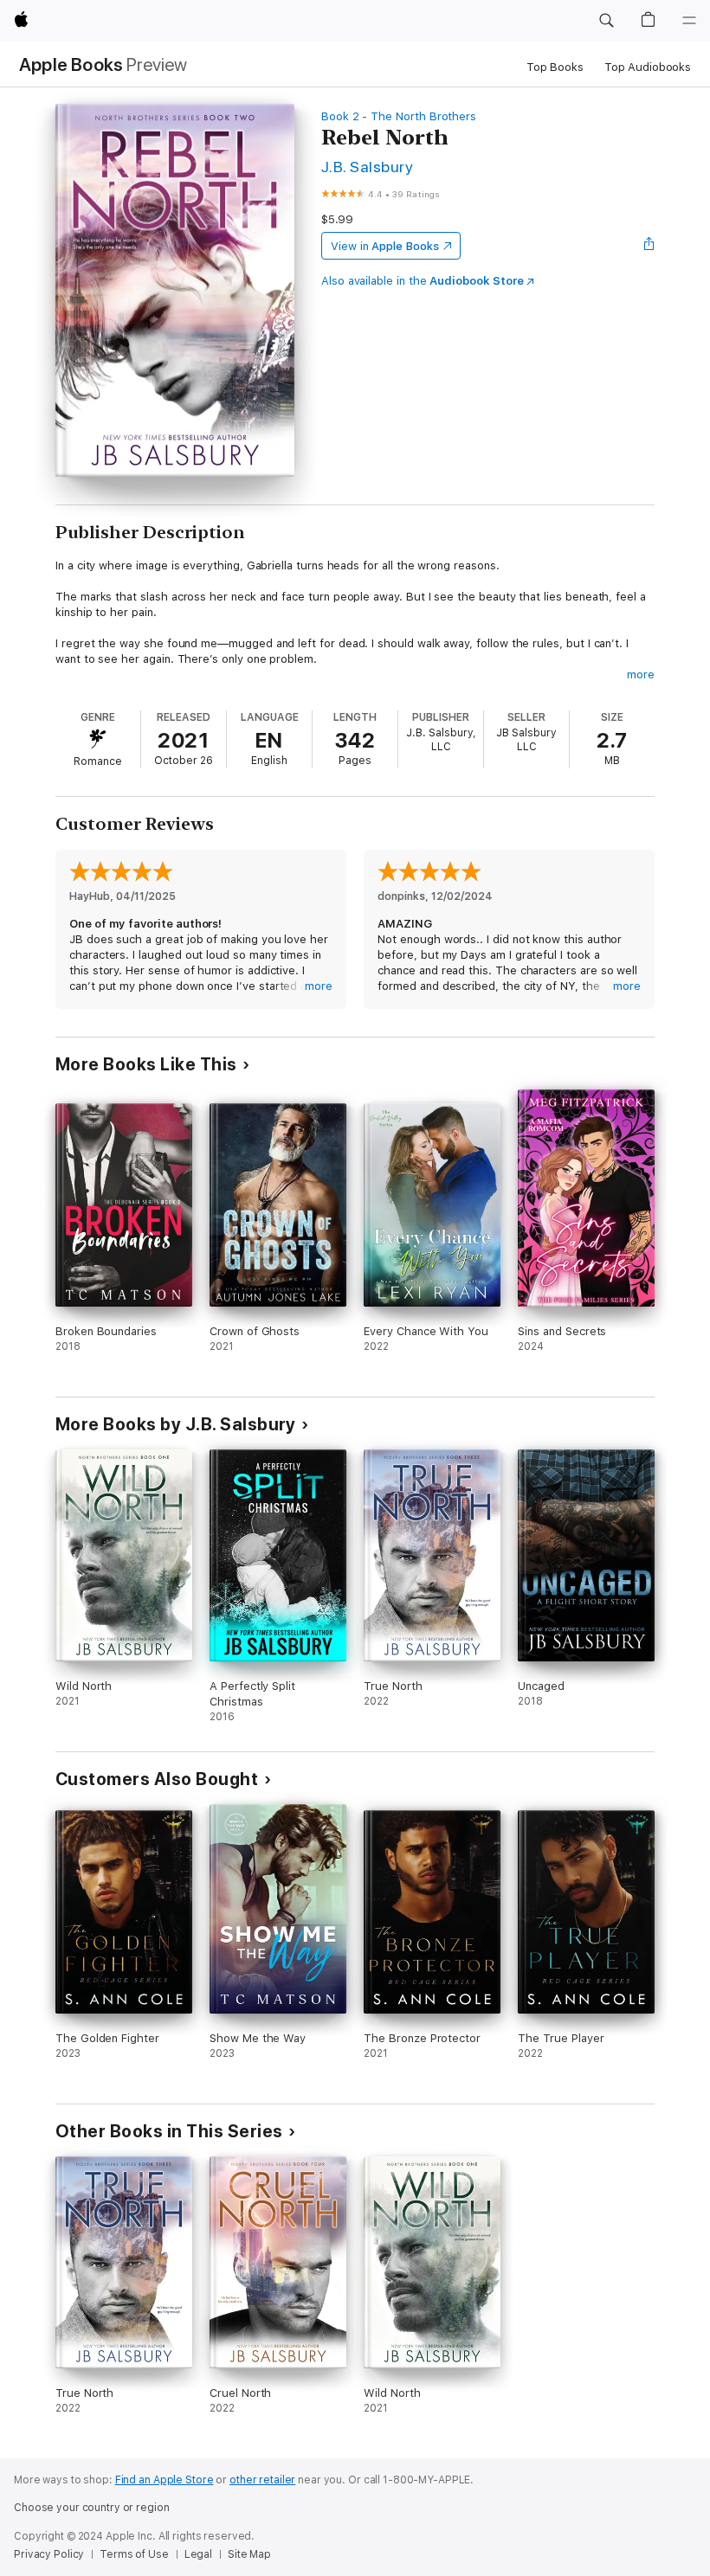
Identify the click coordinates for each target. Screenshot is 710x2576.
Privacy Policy (49, 2554)
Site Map (249, 2554)
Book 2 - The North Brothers (399, 116)
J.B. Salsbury (367, 167)
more (641, 675)
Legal (198, 2554)
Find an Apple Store (165, 2480)
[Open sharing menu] (649, 246)
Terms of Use (134, 2554)
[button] (606, 21)
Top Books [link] (555, 67)
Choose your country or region (92, 2508)
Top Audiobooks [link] (648, 67)
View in (385, 246)
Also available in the (423, 281)
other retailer (262, 2480)
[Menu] (689, 21)
